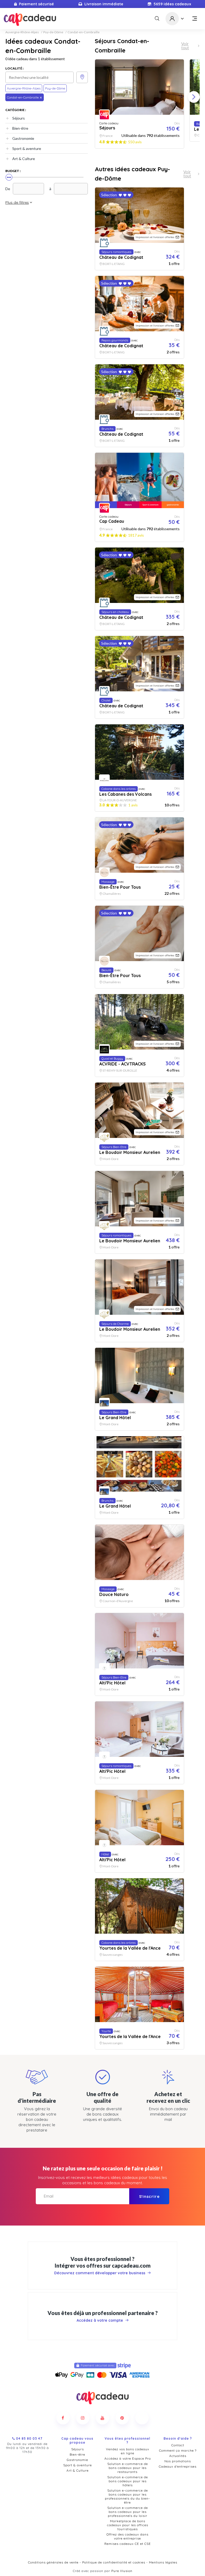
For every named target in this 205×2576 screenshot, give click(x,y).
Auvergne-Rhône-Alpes (22, 32)
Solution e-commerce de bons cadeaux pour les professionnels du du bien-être (127, 2496)
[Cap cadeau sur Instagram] (83, 2418)
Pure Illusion (122, 2571)
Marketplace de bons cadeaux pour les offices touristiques (128, 2525)
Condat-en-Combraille (84, 32)
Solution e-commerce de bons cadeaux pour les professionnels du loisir (128, 2512)
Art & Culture (24, 159)
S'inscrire (149, 2196)
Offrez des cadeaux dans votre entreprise (127, 2536)
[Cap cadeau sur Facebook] (63, 2418)
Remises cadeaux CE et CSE (128, 2544)
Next (194, 97)
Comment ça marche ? (178, 2450)
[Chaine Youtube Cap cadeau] (102, 2418)
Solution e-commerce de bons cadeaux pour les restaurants (128, 2468)
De (8, 189)
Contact (178, 2445)
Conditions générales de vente (53, 2562)
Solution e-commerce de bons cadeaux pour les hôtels (128, 2481)
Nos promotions (178, 2461)
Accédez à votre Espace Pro (128, 2458)
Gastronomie (23, 138)
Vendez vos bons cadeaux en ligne (128, 2451)
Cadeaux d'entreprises (178, 2466)
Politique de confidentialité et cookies (114, 2562)
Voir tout (185, 46)
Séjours (19, 118)
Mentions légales (163, 2562)
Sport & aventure (27, 148)
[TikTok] (142, 2418)
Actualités (178, 2456)
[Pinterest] (122, 2418)
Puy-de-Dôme (53, 32)
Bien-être (20, 128)
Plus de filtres (17, 202)
